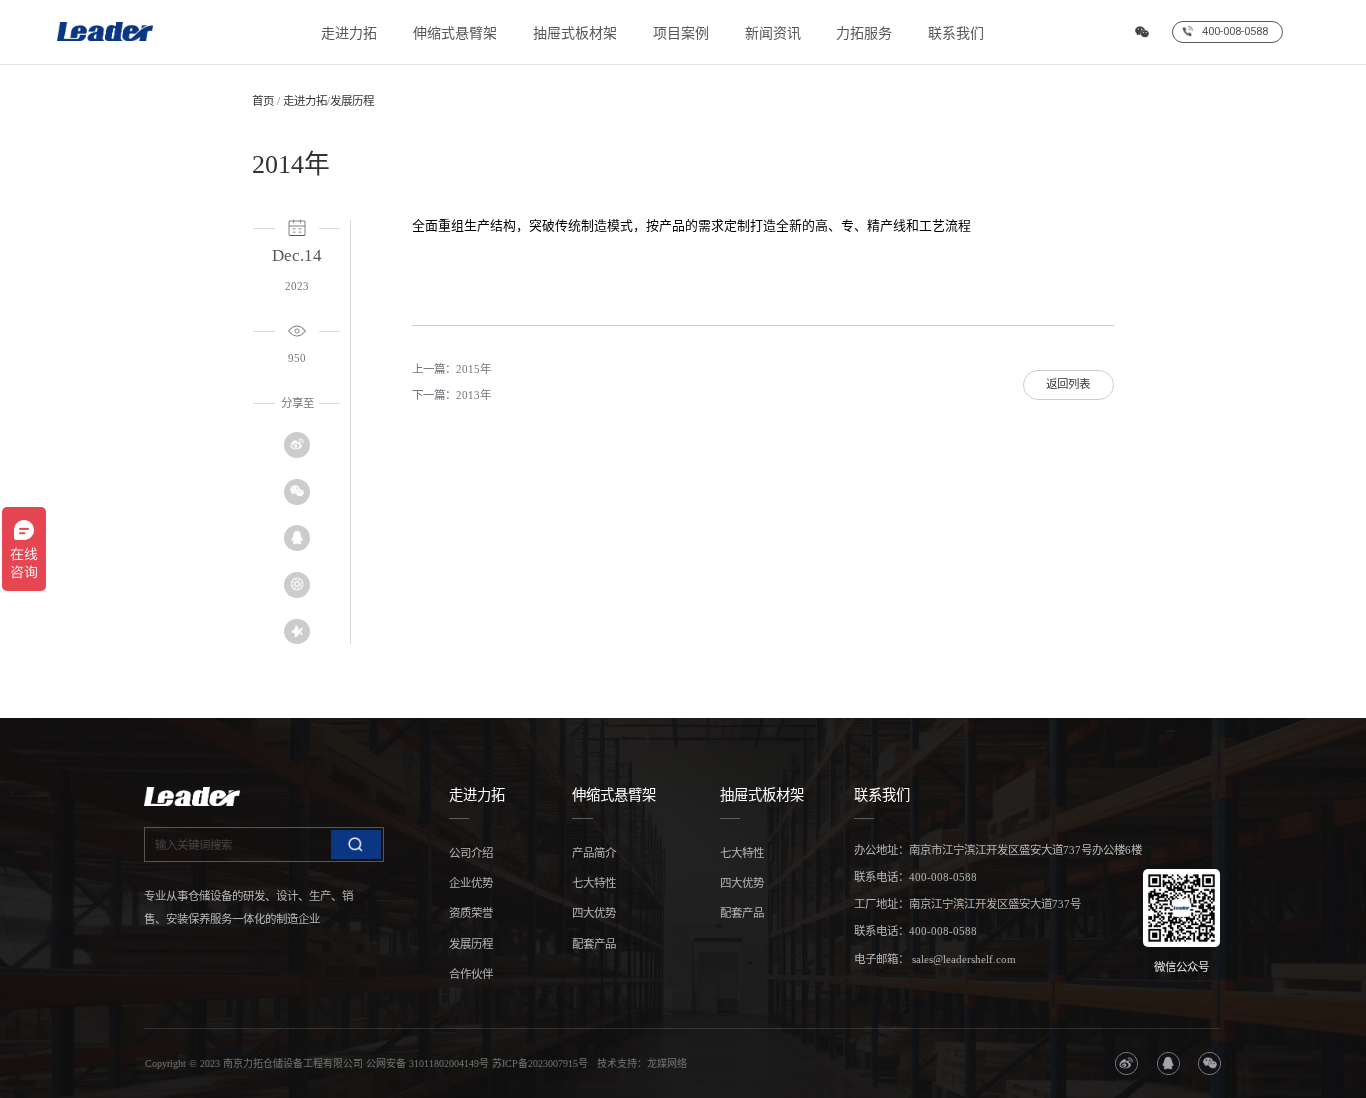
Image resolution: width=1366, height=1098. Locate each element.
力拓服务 (864, 33)
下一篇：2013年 (451, 395)
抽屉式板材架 (575, 33)
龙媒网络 (667, 1063)
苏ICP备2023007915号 (540, 1063)
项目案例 (681, 33)
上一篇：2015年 (451, 369)
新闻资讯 (773, 33)
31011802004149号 (449, 1063)
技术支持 (617, 1063)
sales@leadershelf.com (962, 959)
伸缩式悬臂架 (455, 33)
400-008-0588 (943, 877)
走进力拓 (349, 33)
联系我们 (956, 33)
